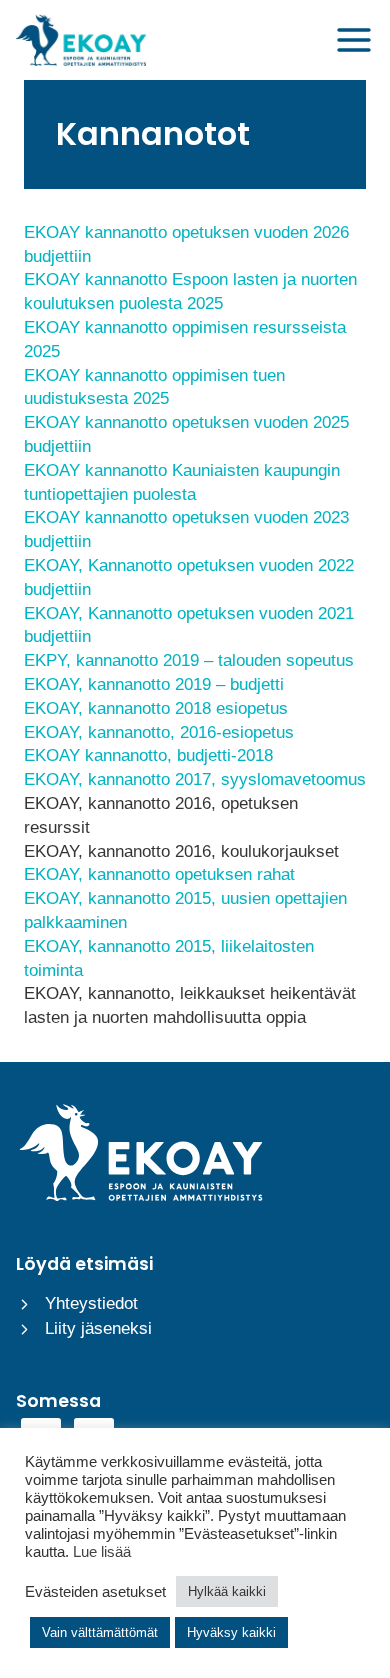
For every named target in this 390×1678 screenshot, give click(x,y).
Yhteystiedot (91, 1303)
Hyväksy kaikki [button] (231, 1632)
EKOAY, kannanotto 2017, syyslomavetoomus (195, 779)
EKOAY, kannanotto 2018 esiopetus (156, 708)
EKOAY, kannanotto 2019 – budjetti (154, 684)
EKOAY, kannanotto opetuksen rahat (159, 874)
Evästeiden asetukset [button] (95, 1592)
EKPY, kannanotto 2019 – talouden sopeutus (189, 660)
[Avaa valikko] (354, 40)
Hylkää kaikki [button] (227, 1591)
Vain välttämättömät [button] (100, 1632)
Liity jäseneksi (98, 1328)
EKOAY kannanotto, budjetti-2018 (148, 755)
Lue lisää (102, 1552)
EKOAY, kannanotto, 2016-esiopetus (159, 732)
